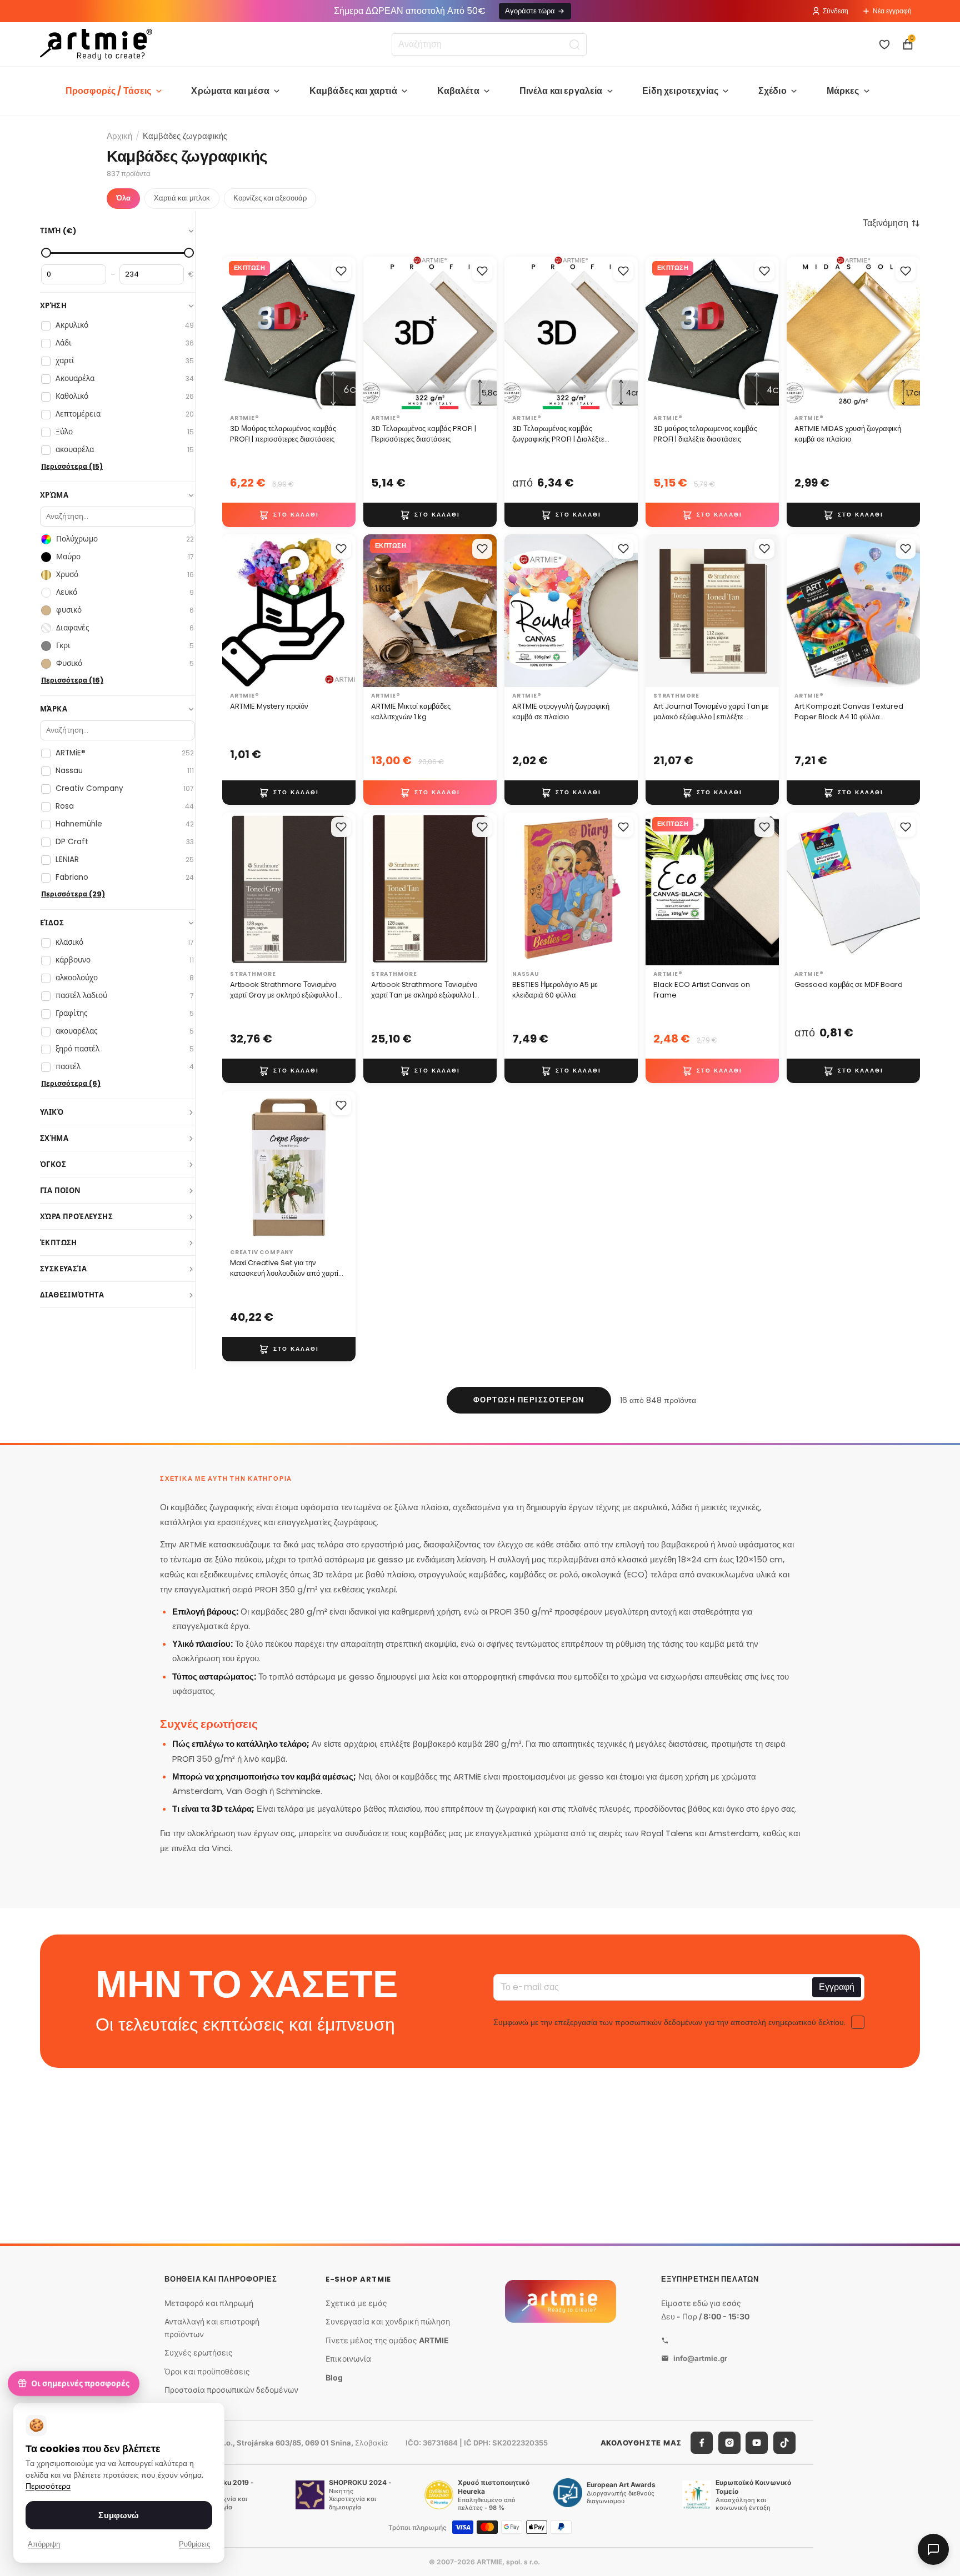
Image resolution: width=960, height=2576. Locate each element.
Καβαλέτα (458, 91)
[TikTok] (784, 2443)
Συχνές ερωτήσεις (199, 2352)
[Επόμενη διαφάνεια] (343, 333)
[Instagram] (729, 2443)
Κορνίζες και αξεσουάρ (270, 198)
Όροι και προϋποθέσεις (207, 2371)
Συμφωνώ (119, 2515)
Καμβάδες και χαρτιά (353, 91)
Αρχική (119, 136)
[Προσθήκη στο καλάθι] (289, 514)
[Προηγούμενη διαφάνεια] (234, 333)
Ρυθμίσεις (194, 2544)
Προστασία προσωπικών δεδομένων (231, 2390)
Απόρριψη (44, 2544)
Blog (334, 2377)
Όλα (123, 198)
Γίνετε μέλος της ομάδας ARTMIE (387, 2340)
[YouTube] (757, 2443)
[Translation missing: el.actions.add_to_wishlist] (341, 271)
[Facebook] (702, 2443)
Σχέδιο (772, 91)
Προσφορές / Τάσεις (109, 91)
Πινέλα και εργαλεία (561, 91)
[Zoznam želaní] (884, 44)
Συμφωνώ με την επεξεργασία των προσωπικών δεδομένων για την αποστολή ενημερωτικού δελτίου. (669, 2022)
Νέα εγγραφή (892, 11)
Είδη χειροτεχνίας (680, 91)
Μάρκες (843, 91)
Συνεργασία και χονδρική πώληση (388, 2321)
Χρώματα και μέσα (230, 91)
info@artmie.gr (700, 2358)
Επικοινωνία (348, 2359)
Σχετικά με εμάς (356, 2302)
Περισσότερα (48, 2486)
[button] (891, 223)
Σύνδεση (836, 11)
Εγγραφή (837, 1986)
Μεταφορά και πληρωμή (209, 2302)
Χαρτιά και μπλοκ (182, 198)
